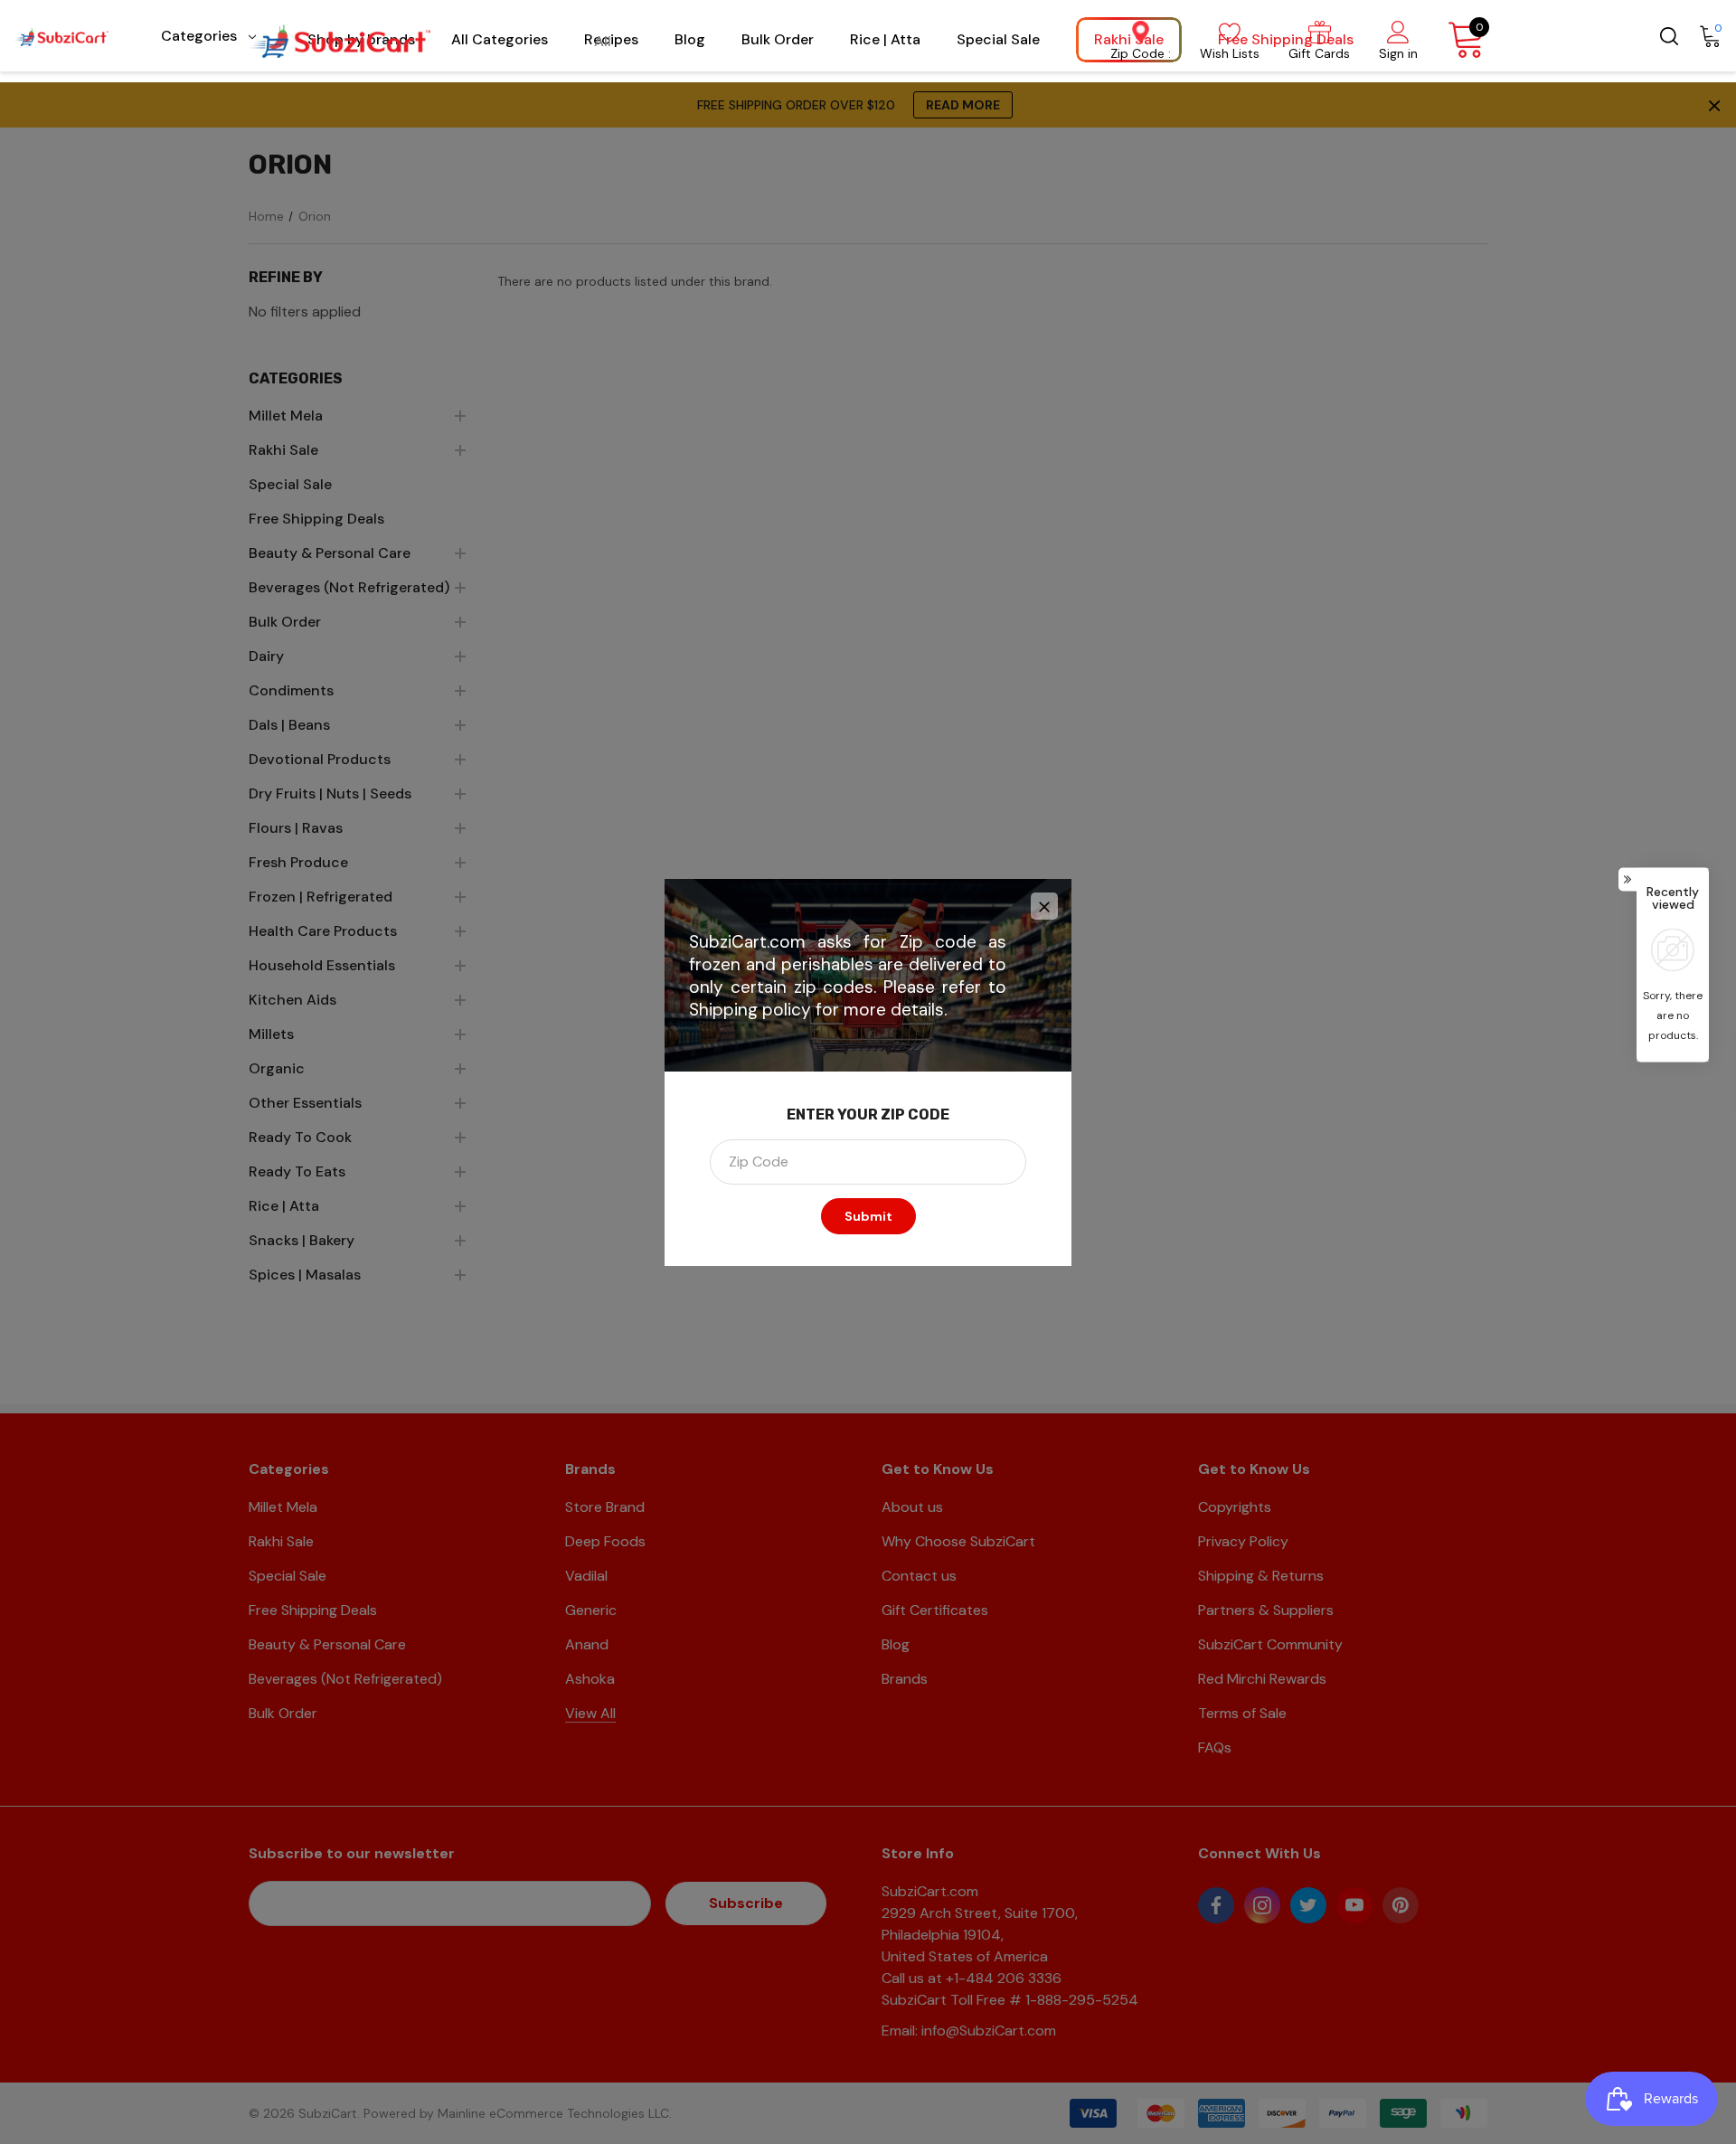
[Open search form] (1668, 35)
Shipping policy (750, 1010)
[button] (1044, 906)
